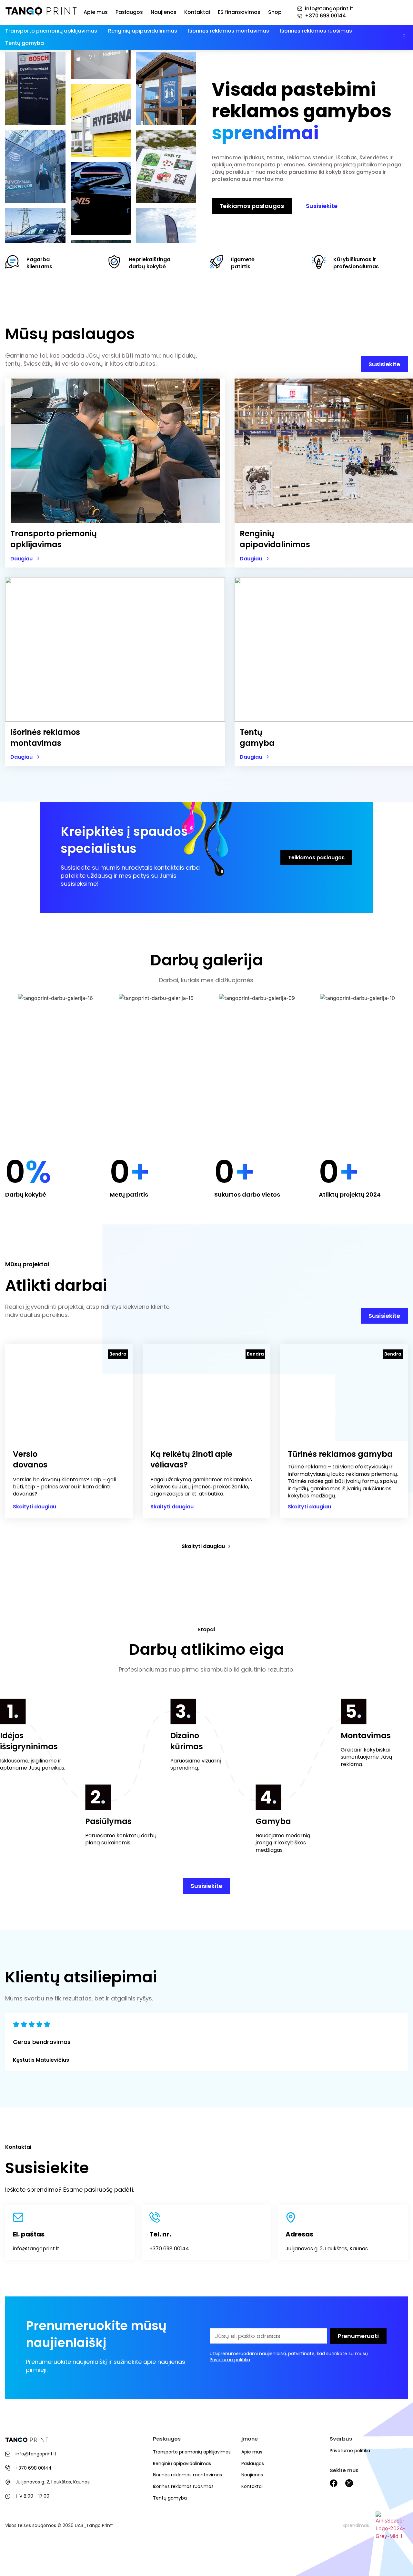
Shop (275, 12)
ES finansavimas (239, 12)
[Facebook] (334, 2483)
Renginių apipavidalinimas (143, 31)
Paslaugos (129, 12)
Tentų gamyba (25, 43)
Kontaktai (197, 12)
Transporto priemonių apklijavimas (51, 31)
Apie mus (96, 12)
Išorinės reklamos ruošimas (316, 31)
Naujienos (164, 12)
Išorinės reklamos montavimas (229, 31)
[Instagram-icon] (349, 2483)
